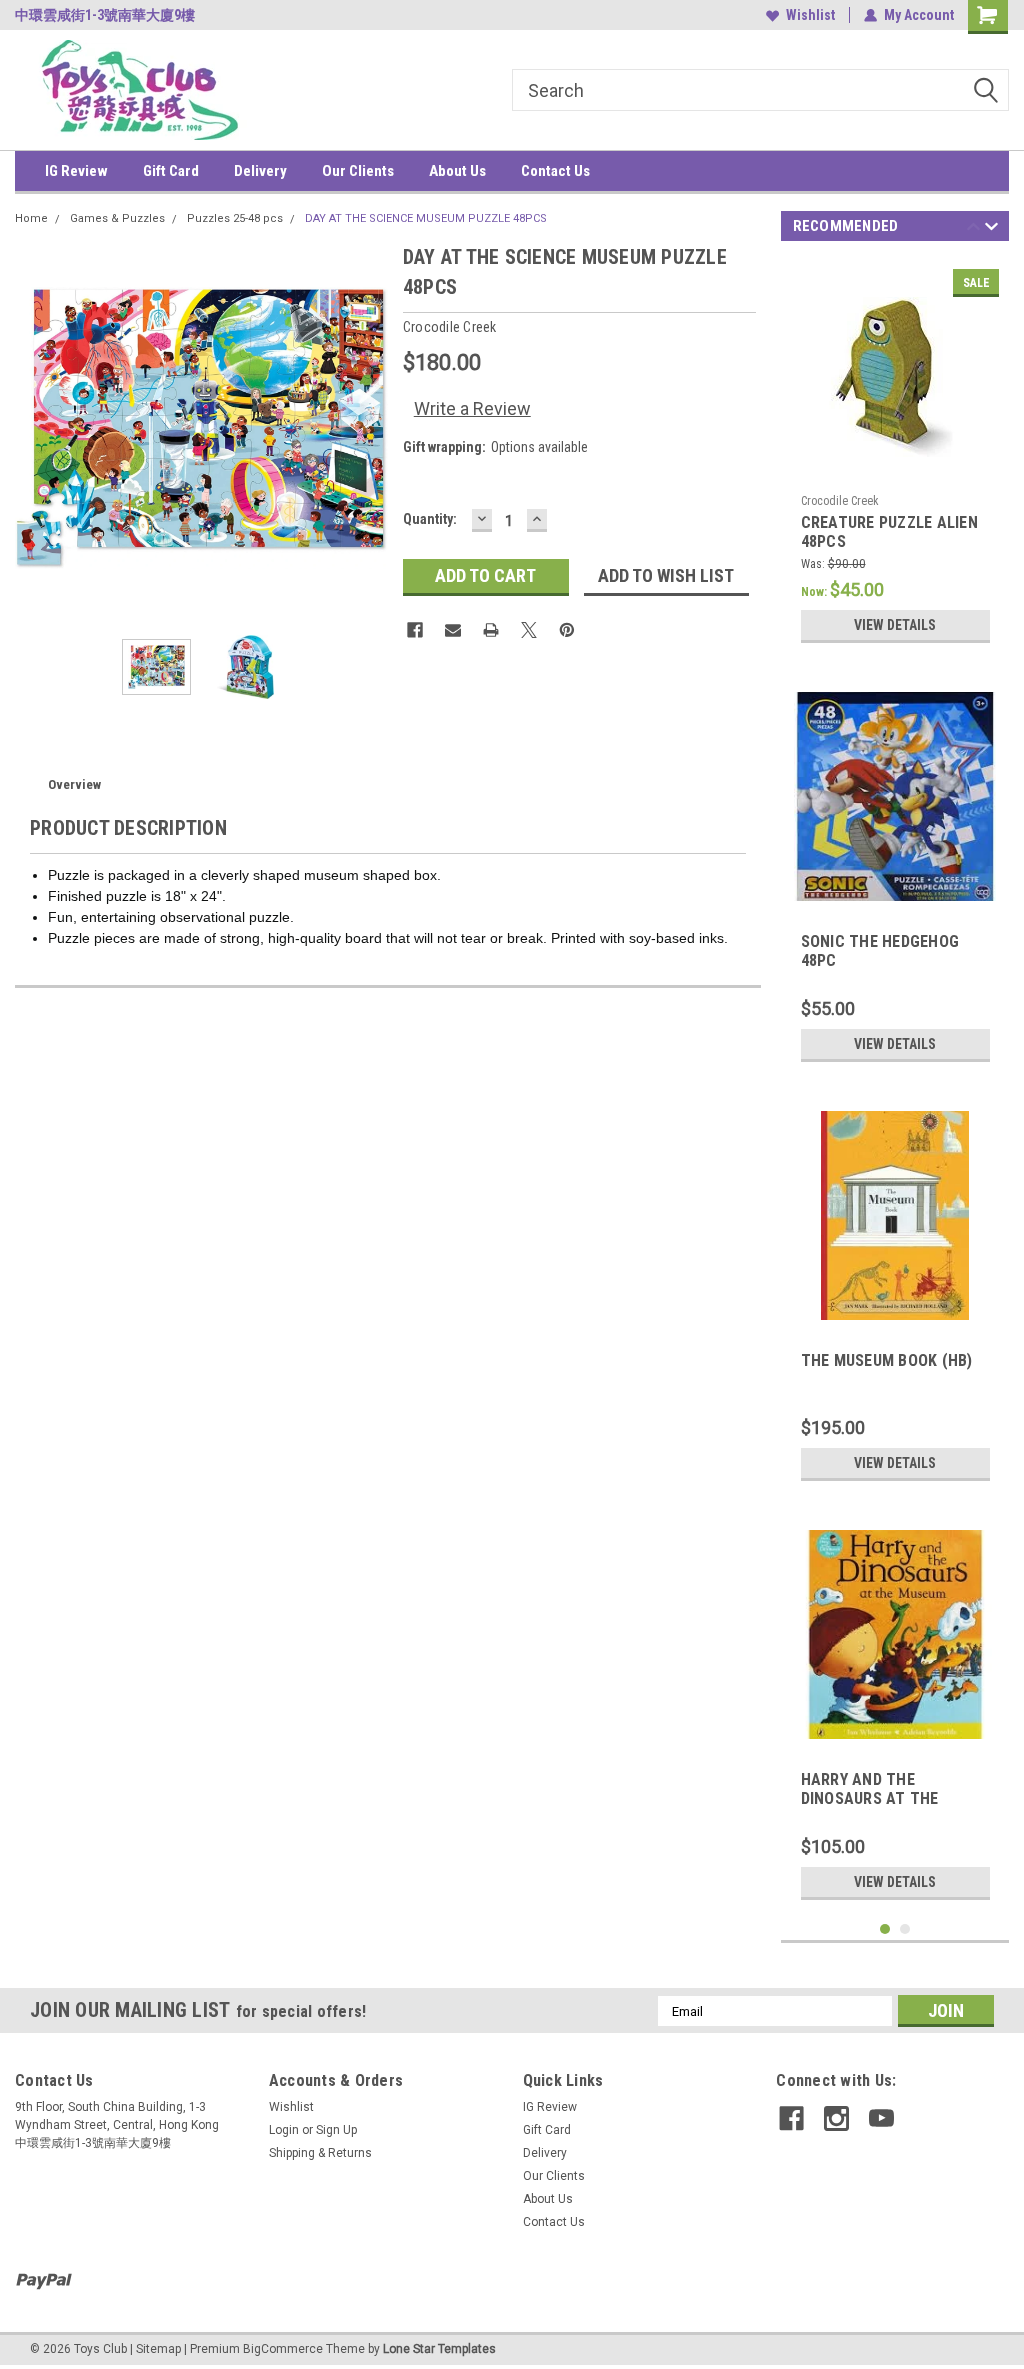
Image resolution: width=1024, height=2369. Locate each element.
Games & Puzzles (117, 218)
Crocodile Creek (840, 501)
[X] (529, 630)
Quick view (895, 470)
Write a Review (472, 408)
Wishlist (810, 15)
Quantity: (430, 519)
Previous (35, 427)
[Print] (491, 630)
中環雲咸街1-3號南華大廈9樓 (105, 15)
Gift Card (171, 171)
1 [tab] (885, 1929)
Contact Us (555, 171)
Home (31, 218)
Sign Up (336, 2130)
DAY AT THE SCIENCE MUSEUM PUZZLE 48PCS (426, 218)
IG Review (76, 171)
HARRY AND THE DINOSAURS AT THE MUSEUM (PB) (870, 1790)
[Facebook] (415, 630)
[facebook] (791, 2118)
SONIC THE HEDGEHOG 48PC (880, 951)
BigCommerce (283, 2349)
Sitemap (158, 2349)
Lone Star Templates (439, 2349)
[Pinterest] (567, 630)
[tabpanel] (895, 456)
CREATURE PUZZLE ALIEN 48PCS (889, 532)
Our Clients (358, 171)
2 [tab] (905, 1929)
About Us (457, 171)
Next (368, 427)
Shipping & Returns (320, 2153)
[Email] (453, 630)
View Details (895, 625)
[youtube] (881, 2118)
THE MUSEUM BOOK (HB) (887, 1360)
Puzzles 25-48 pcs (235, 218)
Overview (74, 784)
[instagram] (836, 2118)
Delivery (260, 171)
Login (284, 2130)
